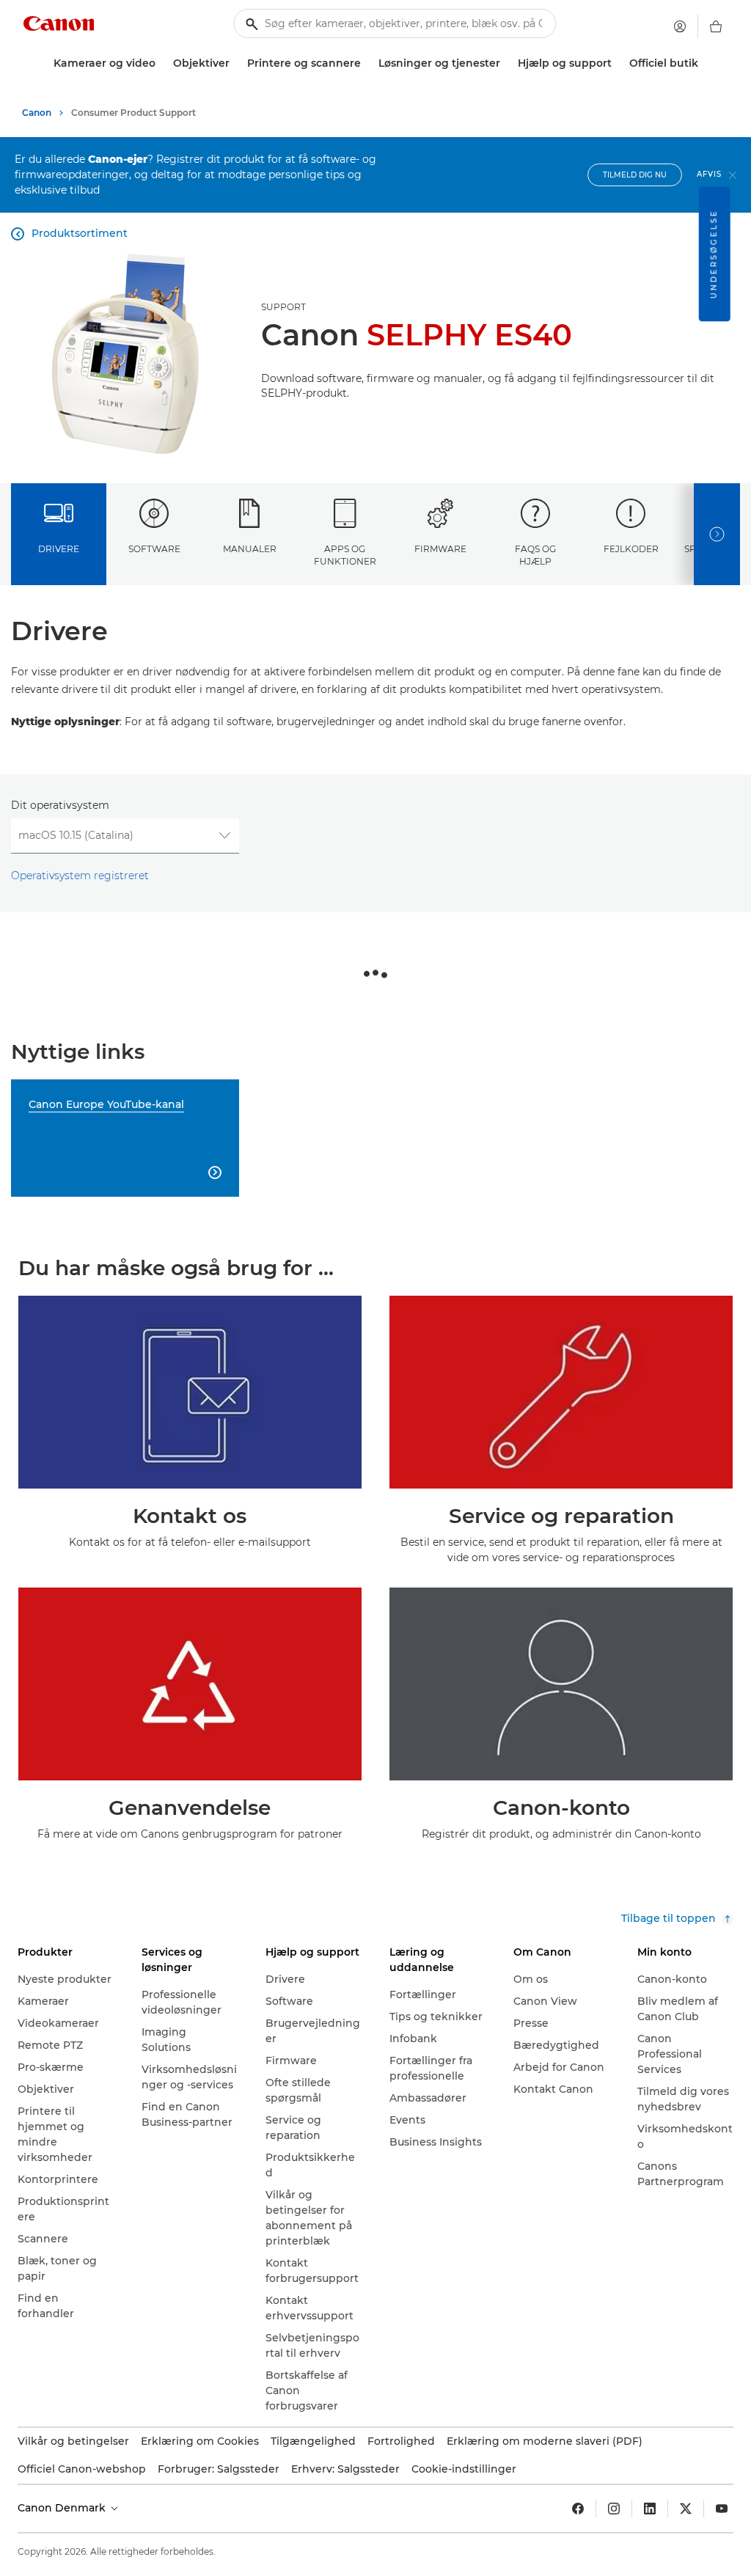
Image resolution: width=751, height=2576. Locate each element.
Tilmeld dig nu (635, 175)
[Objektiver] (235, 63)
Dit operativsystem (60, 805)
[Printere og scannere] (367, 63)
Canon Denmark (63, 2508)
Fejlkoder (631, 549)
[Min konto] (680, 26)
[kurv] (716, 26)
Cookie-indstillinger (464, 2469)
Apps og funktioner (345, 555)
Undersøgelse (714, 254)
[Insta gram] (614, 2509)
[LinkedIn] (650, 2509)
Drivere (59, 549)
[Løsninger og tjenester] (506, 63)
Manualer (250, 549)
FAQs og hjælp (535, 555)
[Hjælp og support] (618, 63)
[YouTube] (722, 2509)
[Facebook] (578, 2509)
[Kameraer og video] (161, 63)
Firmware (440, 549)
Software (154, 549)
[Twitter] (686, 2509)
